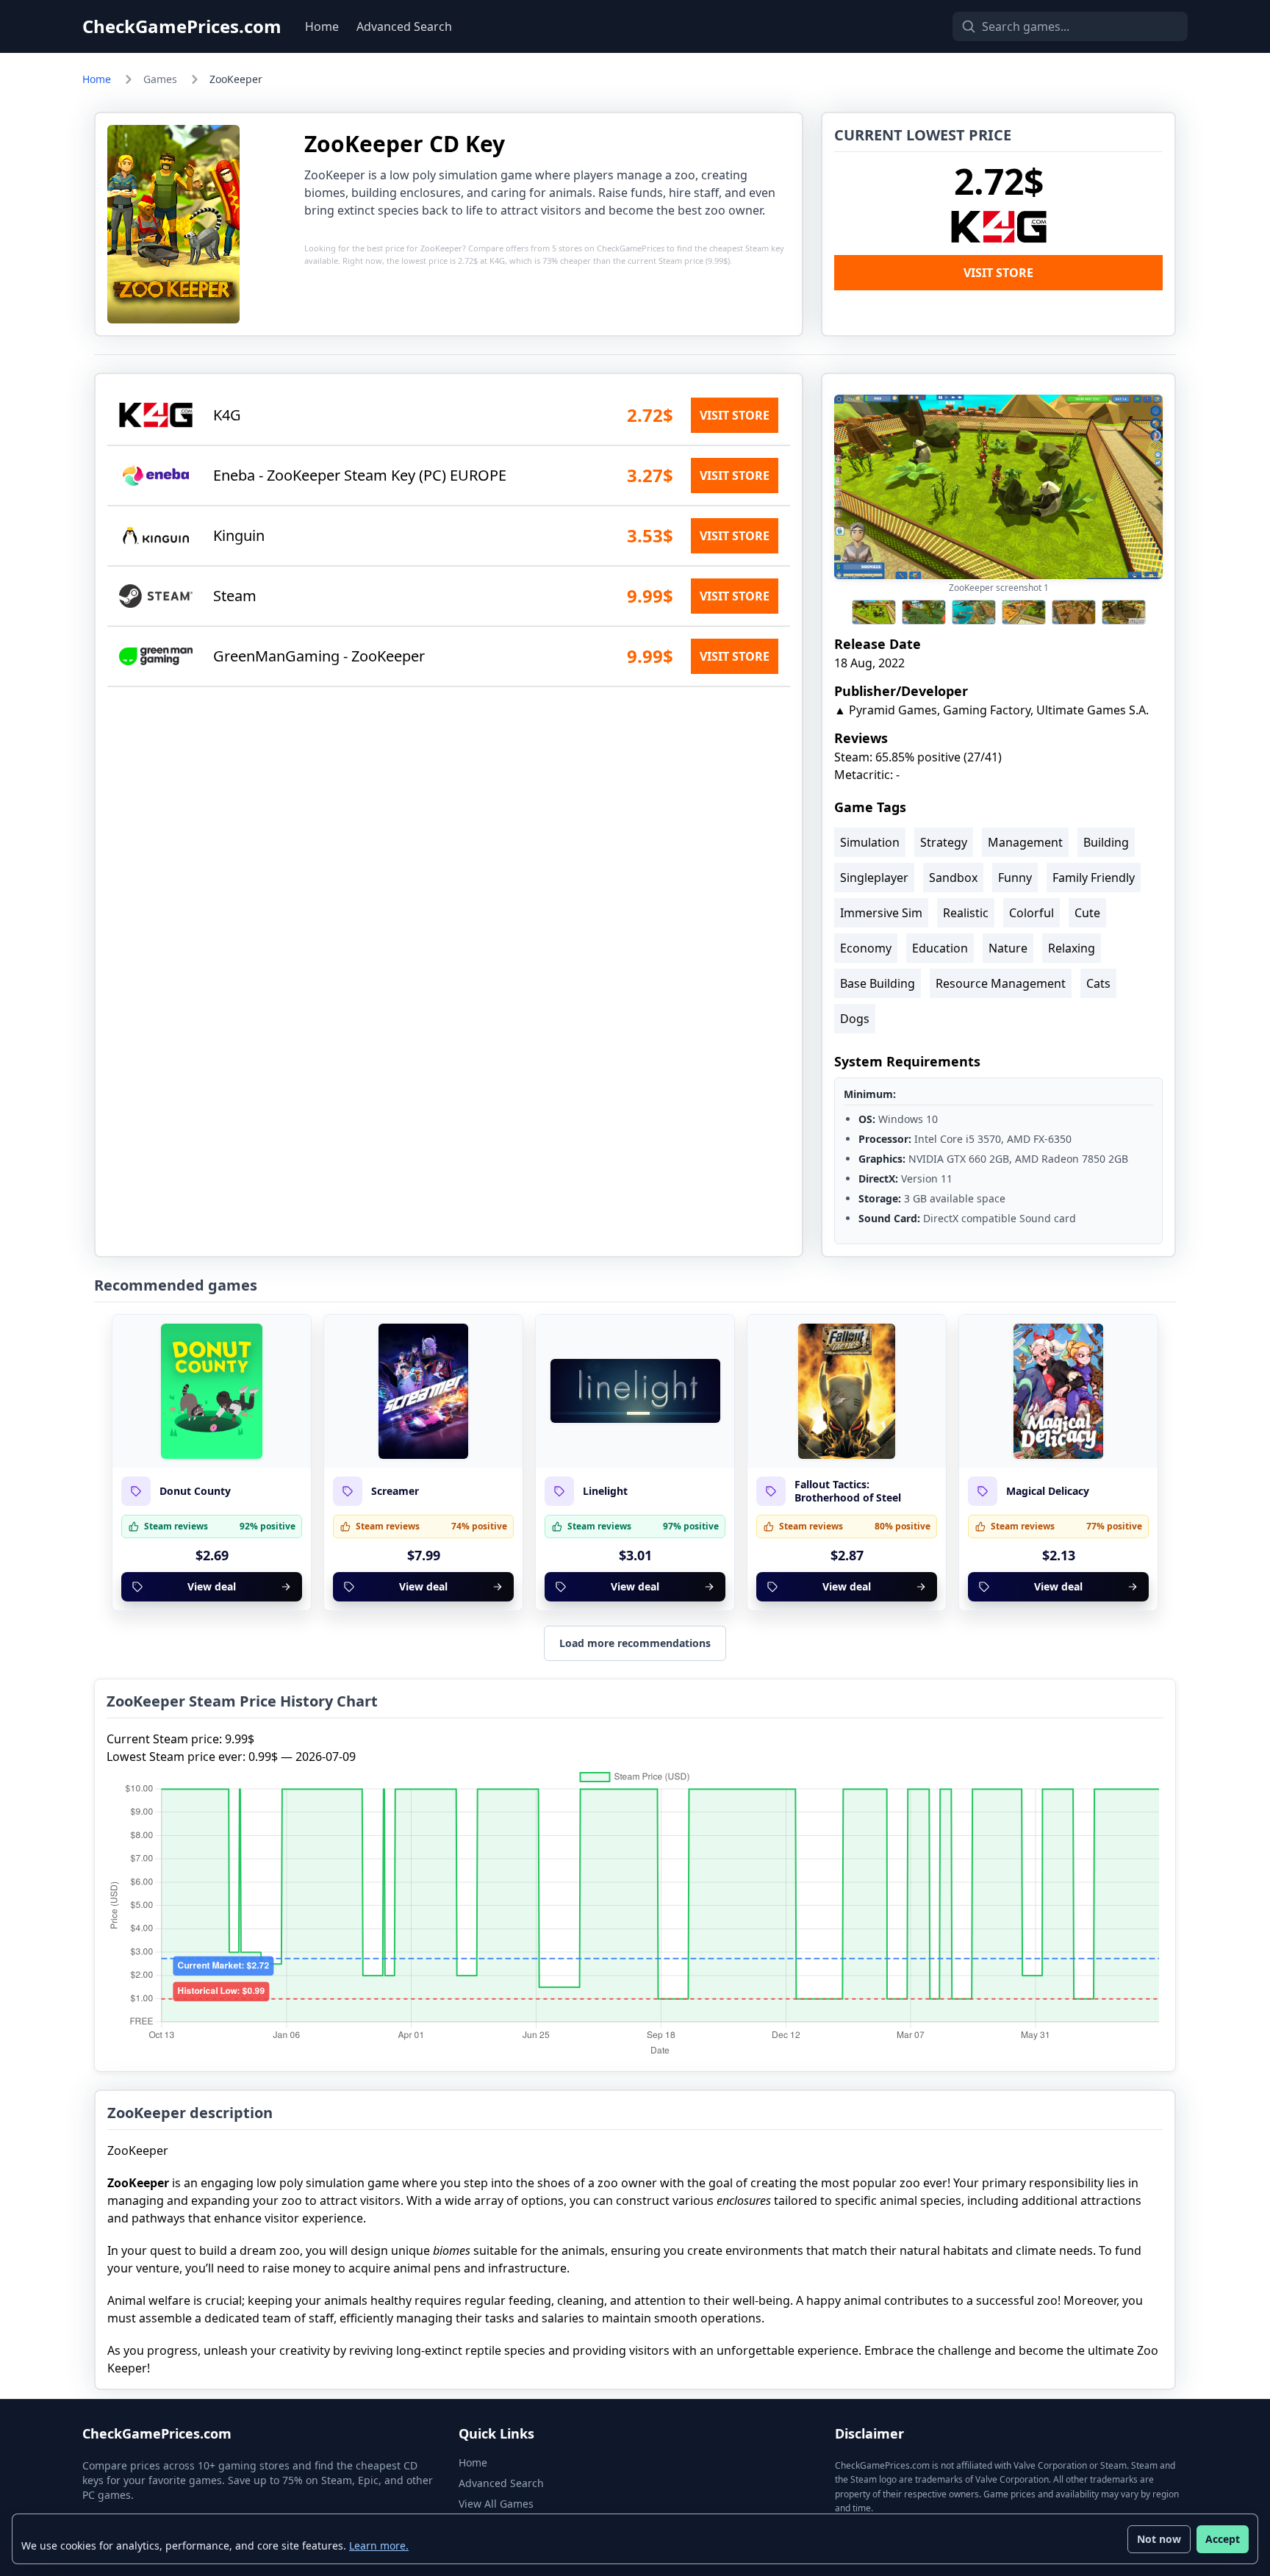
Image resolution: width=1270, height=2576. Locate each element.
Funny (1015, 878)
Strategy (944, 842)
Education (940, 948)
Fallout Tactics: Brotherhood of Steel (848, 1491)
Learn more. (379, 2545)
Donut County (195, 1491)
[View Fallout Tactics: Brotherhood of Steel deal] (847, 1391)
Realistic (966, 913)
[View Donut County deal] (212, 1391)
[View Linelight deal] (635, 1391)
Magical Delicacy (1048, 1491)
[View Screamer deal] (423, 1391)
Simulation (870, 842)
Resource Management (1001, 983)
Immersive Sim (881, 913)
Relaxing (1072, 948)
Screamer (395, 1491)
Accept (1223, 2539)
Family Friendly (1094, 878)
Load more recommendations (635, 1643)
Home (322, 26)
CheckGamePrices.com (182, 26)
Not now (1159, 2539)
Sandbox (953, 878)
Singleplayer (874, 878)
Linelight (605, 1491)
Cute (1087, 913)
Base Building (878, 983)
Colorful (1032, 913)
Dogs (855, 1019)
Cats (1098, 983)
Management (1025, 842)
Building (1106, 842)
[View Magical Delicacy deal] (1058, 1391)
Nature (1008, 948)
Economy (866, 948)
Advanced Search (404, 26)
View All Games (496, 2504)
